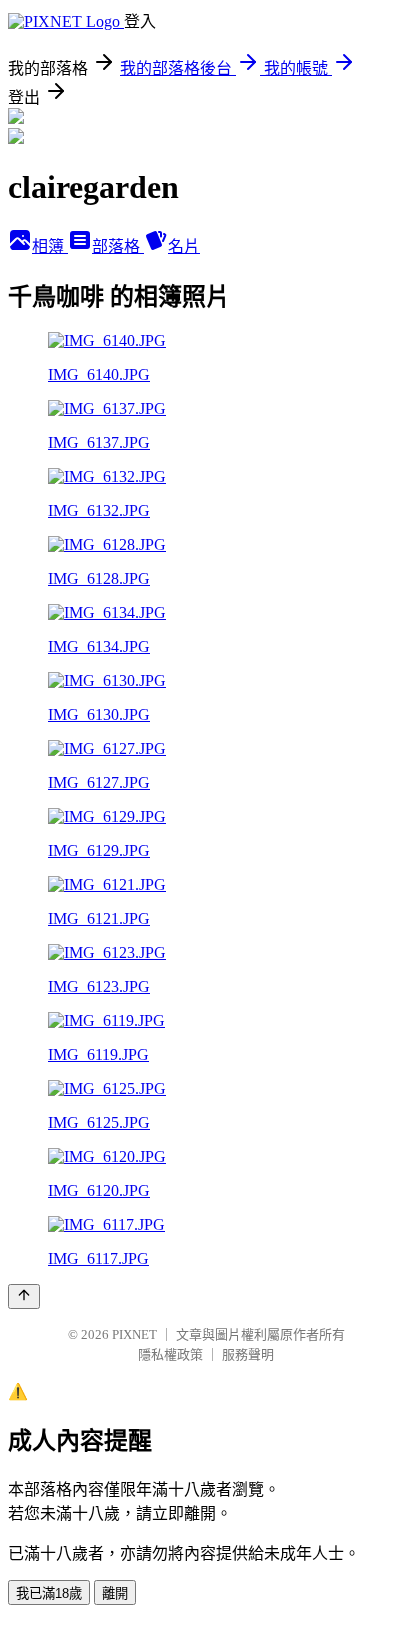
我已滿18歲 (49, 1593)
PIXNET (134, 1334)
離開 (115, 1593)
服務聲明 (248, 1354)
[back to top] (24, 1296)
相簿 (50, 246)
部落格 (118, 246)
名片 (184, 246)
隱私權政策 (170, 1354)
